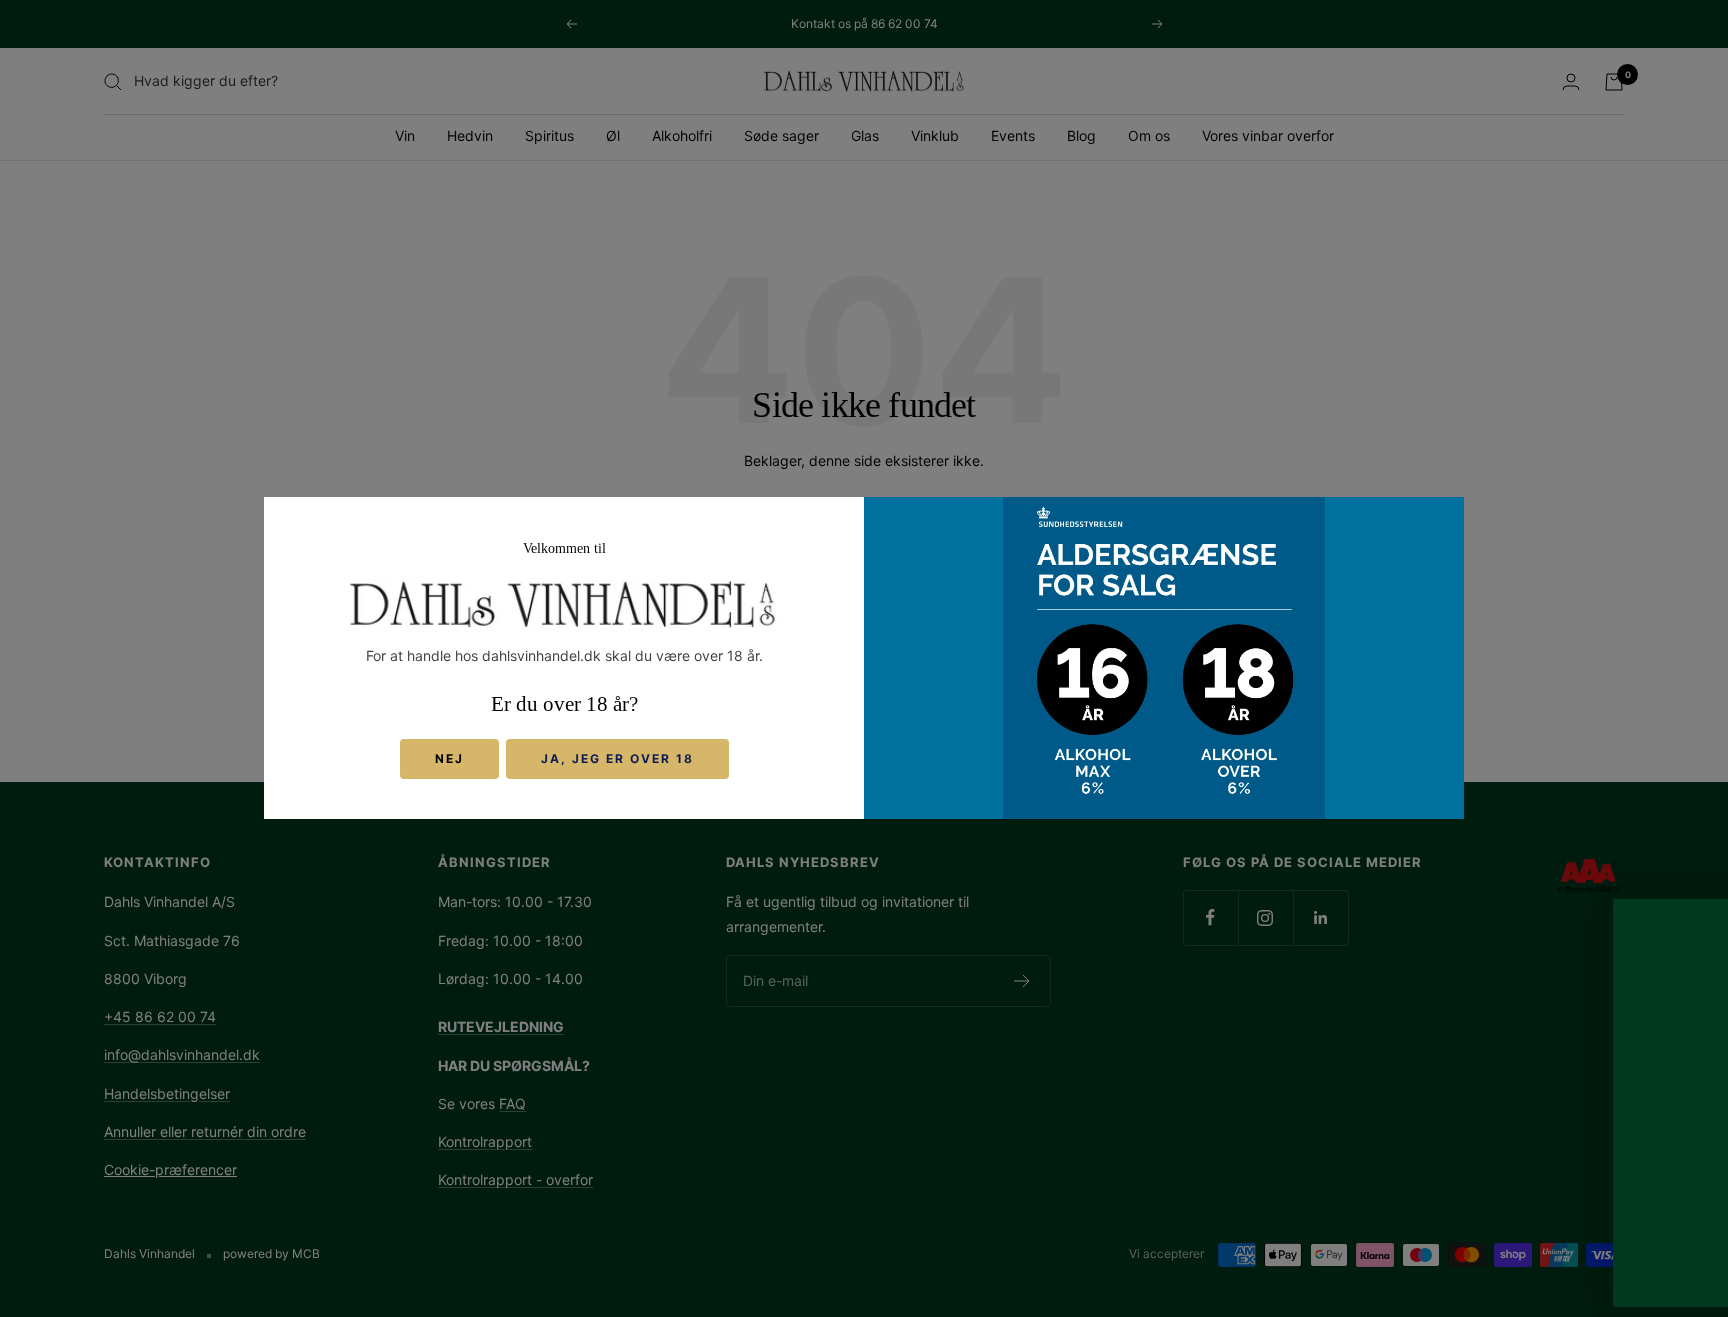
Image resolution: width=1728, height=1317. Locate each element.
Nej (449, 759)
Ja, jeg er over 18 (617, 759)
